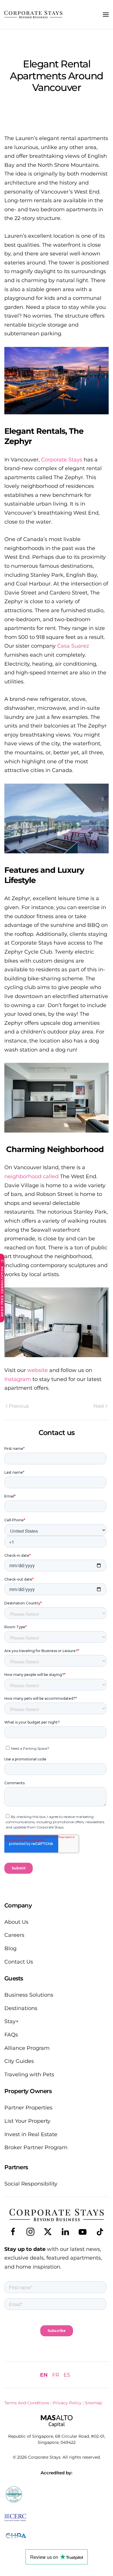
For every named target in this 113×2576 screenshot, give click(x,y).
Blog (10, 1948)
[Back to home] (33, 15)
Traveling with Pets (29, 2075)
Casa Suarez (73, 646)
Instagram (18, 1379)
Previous (19, 1406)
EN (44, 2375)
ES (67, 2375)
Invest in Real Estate (31, 2134)
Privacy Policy (67, 2403)
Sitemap (93, 2403)
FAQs (11, 2035)
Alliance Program (27, 2048)
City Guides (19, 2061)
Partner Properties (28, 2108)
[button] (106, 15)
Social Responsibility (31, 2184)
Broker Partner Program (36, 2147)
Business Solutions (29, 1995)
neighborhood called (31, 1176)
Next (99, 1406)
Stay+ (11, 2021)
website (38, 1370)
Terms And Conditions (27, 2403)
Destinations (21, 2008)
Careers (14, 1935)
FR (56, 2375)
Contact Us (19, 1962)
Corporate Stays (62, 460)
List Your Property (27, 2121)
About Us (16, 1922)
